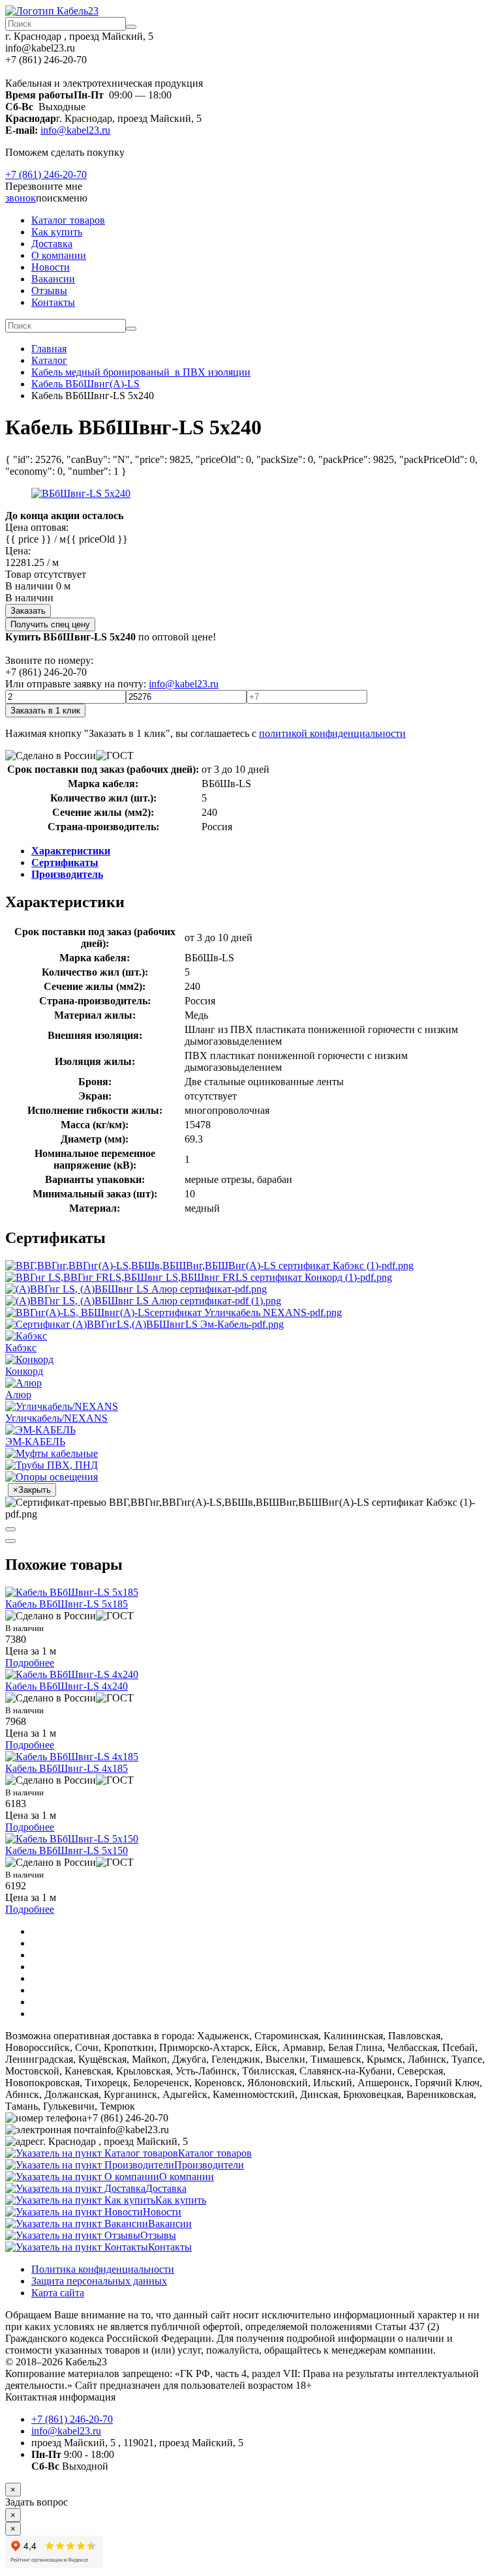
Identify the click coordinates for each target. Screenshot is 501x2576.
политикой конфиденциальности (332, 733)
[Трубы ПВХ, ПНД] (52, 1465)
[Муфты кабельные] (52, 1453)
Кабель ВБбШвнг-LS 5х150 (67, 1850)
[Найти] (131, 27)
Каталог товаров (68, 220)
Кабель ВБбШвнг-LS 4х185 (67, 1768)
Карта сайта (58, 2293)
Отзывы (49, 291)
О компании (59, 255)
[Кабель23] (52, 11)
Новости (51, 267)
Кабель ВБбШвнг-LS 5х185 (67, 1604)
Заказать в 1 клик (45, 711)
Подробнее (30, 1663)
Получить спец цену (50, 624)
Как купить (57, 232)
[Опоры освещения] (52, 1477)
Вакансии (53, 279)
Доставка (52, 244)
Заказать (28, 611)
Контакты (53, 302)
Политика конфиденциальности (103, 2269)
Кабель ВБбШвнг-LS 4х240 (67, 1686)
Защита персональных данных (99, 2281)
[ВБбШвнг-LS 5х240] (81, 493)
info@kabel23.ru (75, 130)
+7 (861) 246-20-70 (46, 174)
